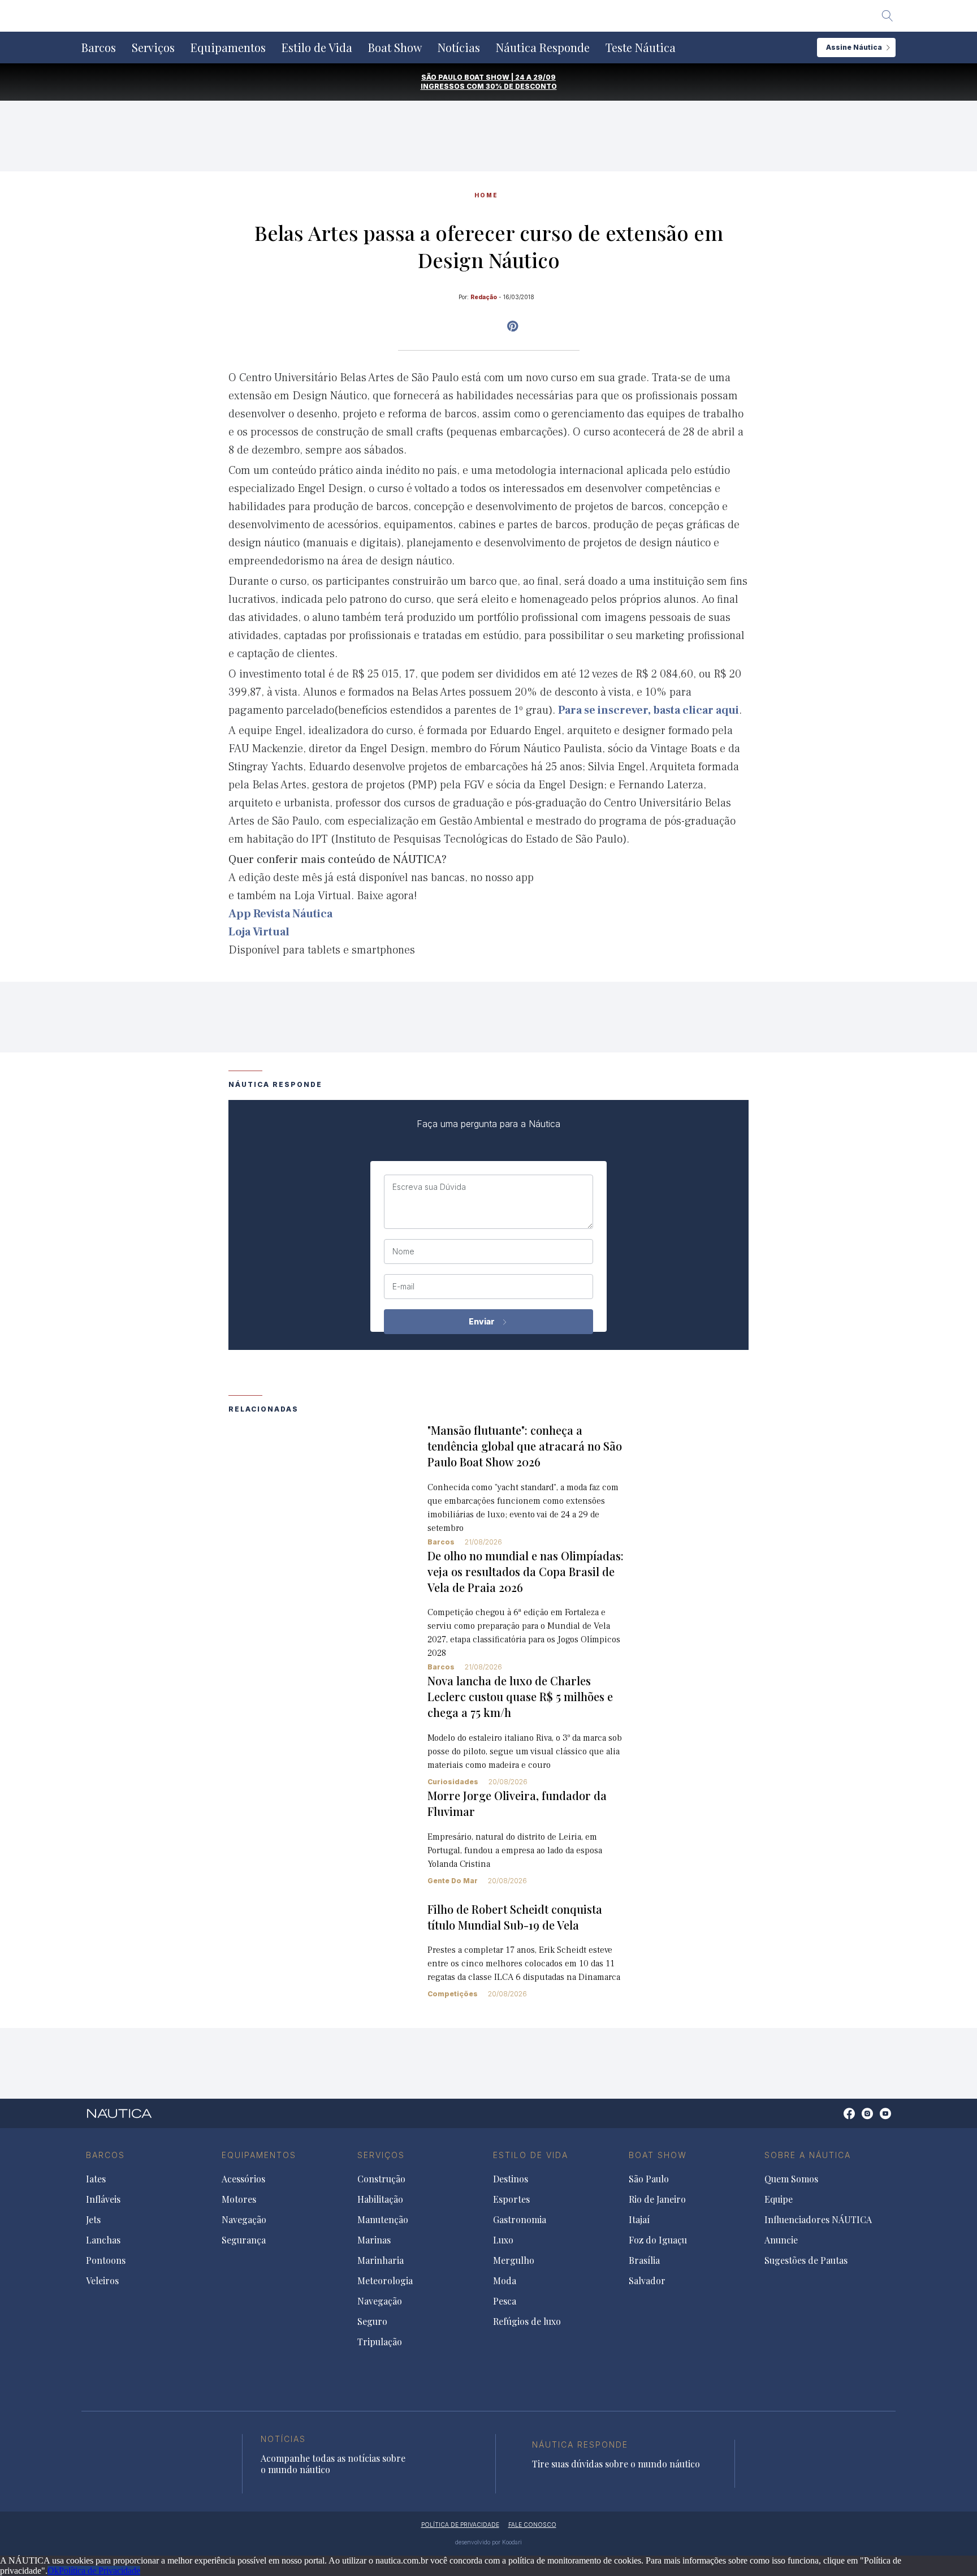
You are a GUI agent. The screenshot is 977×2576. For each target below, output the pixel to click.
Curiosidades (453, 1782)
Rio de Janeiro (657, 2199)
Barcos (99, 48)
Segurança (244, 2240)
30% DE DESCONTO (521, 86)
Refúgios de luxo (527, 2322)
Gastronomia (520, 2220)
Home (486, 195)
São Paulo (649, 2179)
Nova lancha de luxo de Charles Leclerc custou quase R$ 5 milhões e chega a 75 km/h (520, 1696)
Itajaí (639, 2220)
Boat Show (395, 48)
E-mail (403, 1287)
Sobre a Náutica (808, 2155)
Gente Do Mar (453, 1881)
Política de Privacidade (100, 2571)
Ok (53, 2571)
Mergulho (514, 2260)
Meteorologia (385, 2281)
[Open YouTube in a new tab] (513, 326)
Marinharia (381, 2260)
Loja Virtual (259, 932)
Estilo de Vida (317, 48)
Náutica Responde (543, 48)
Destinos (511, 2179)
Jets (93, 2220)
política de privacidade (460, 2525)
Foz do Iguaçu (658, 2240)
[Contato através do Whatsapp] (836, 2119)
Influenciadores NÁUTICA (818, 2220)
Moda (505, 2281)
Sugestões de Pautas (806, 2260)
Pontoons (106, 2260)
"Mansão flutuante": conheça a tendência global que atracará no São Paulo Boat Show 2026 (525, 1446)
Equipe (779, 2199)
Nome (403, 1252)
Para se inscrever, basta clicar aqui (649, 710)
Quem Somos (791, 2179)
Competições (453, 1994)
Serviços (153, 48)
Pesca (505, 2301)
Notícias (459, 48)
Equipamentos (228, 48)
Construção (381, 2179)
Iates (96, 2179)
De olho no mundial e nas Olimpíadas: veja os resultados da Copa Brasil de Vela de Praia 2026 (526, 1571)
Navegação (244, 2220)
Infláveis (103, 2199)
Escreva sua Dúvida (429, 1187)
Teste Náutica (641, 48)
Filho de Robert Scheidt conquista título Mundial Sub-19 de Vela (515, 1917)
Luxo (503, 2240)
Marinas (374, 2240)
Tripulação (380, 2342)
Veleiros (102, 2281)
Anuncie (781, 2240)
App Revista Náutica (280, 914)
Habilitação (380, 2199)
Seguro (372, 2322)
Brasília (644, 2260)
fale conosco (532, 2525)
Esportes (511, 2199)
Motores (239, 2199)
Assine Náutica (854, 47)
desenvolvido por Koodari (488, 2542)
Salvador (647, 2281)
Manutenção (383, 2220)
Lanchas (103, 2240)
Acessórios (243, 2179)
